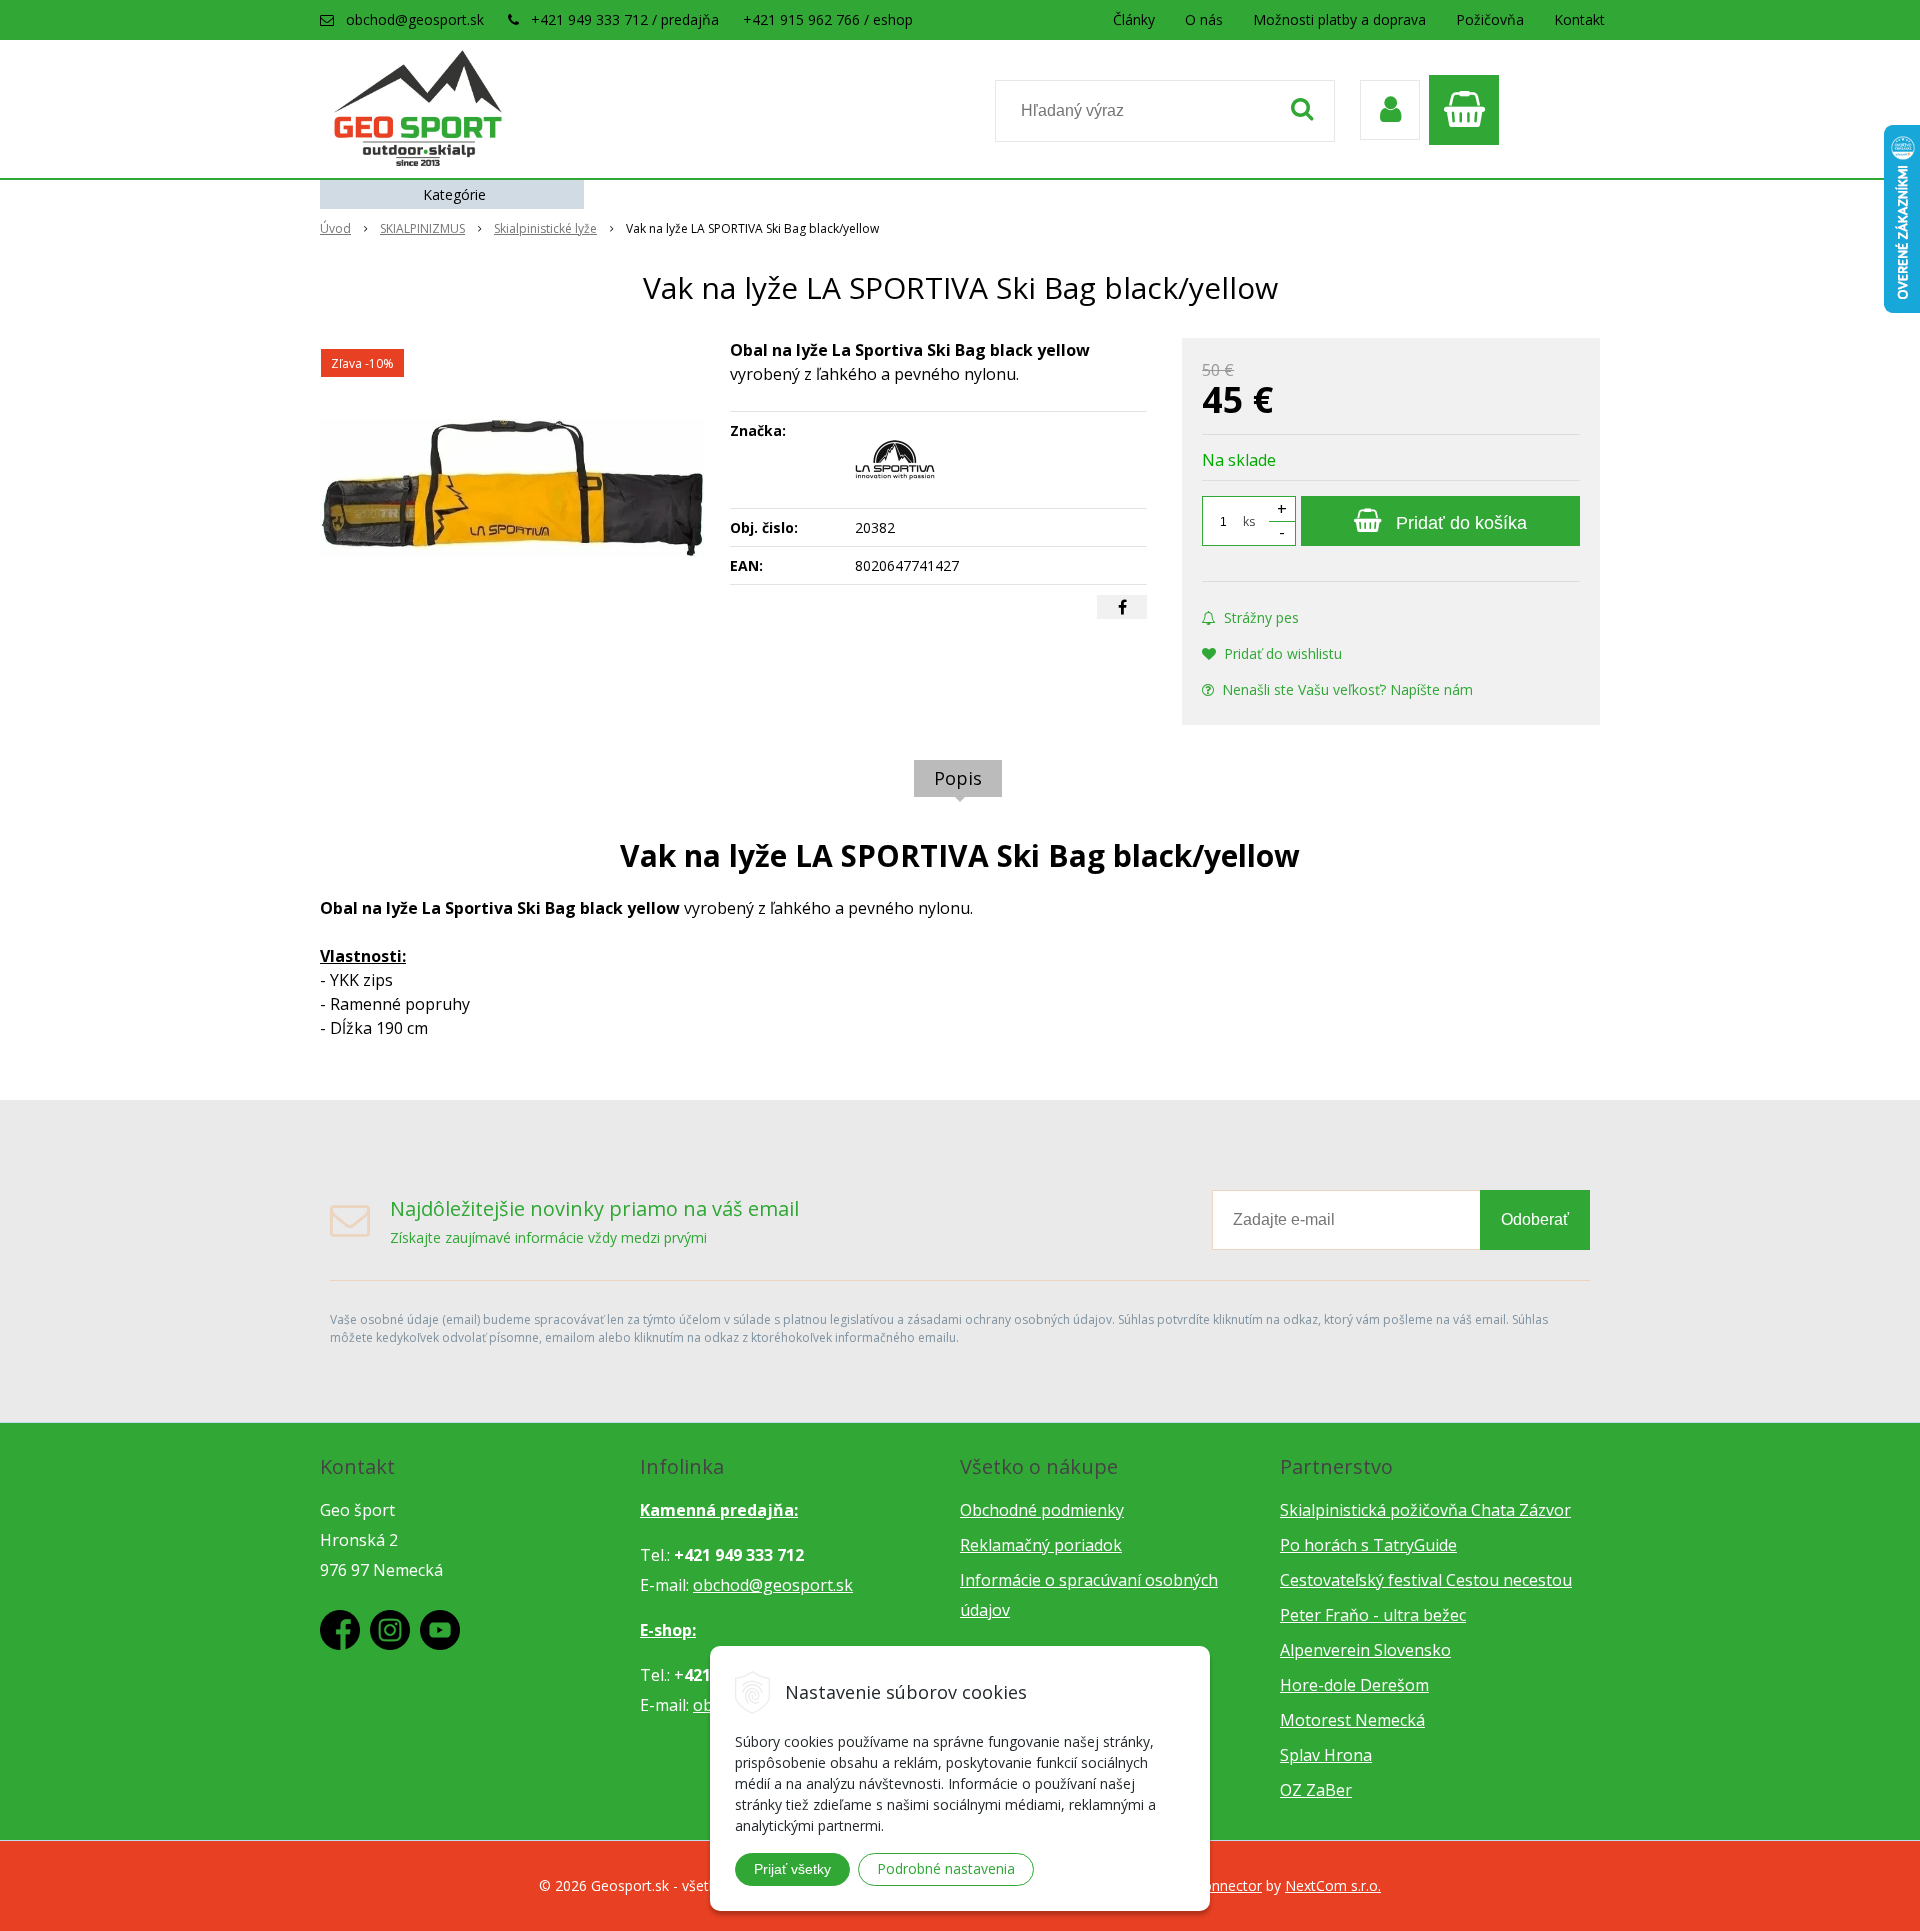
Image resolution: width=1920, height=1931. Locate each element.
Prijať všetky (792, 1869)
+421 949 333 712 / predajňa (625, 19)
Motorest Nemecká (1352, 1720)
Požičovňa (1490, 19)
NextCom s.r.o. (1333, 1885)
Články (1134, 19)
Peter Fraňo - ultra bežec (1373, 1615)
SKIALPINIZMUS (422, 228)
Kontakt (1579, 19)
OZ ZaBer (1316, 1790)
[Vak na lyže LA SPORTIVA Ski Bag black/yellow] (512, 488)
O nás (1204, 19)
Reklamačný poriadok (1041, 1545)
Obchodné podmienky (1042, 1510)
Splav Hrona (1326, 1755)
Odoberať (1535, 1219)
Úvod (335, 228)
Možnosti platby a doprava (1339, 19)
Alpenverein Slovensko (1365, 1650)
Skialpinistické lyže (545, 228)
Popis (958, 778)
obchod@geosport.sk (415, 19)
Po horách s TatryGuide (1368, 1545)
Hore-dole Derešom (1354, 1685)
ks (1249, 521)
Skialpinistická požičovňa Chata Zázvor (1425, 1510)
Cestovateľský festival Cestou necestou (1426, 1580)
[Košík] (1469, 110)
